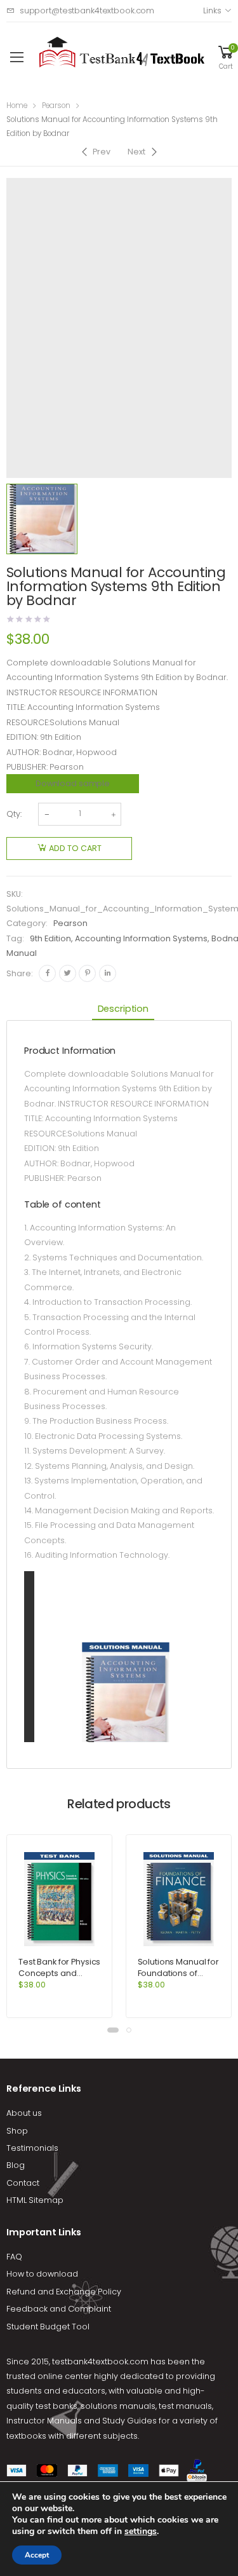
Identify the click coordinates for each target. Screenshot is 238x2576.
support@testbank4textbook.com (87, 10)
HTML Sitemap (35, 2200)
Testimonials (32, 2148)
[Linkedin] (108, 973)
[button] (113, 2030)
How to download (42, 2274)
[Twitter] (68, 973)
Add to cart (75, 848)
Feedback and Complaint (59, 2309)
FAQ (14, 2257)
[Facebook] (47, 973)
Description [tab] (123, 1009)
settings (141, 2532)
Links (212, 10)
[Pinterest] (87, 973)
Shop (17, 2131)
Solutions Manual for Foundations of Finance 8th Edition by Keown (178, 1979)
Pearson (56, 106)
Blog (16, 2165)
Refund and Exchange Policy (64, 2292)
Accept (37, 2555)
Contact (23, 2183)
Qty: (14, 814)
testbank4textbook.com (100, 2361)
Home (17, 106)
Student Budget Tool (48, 2327)
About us (24, 2113)
